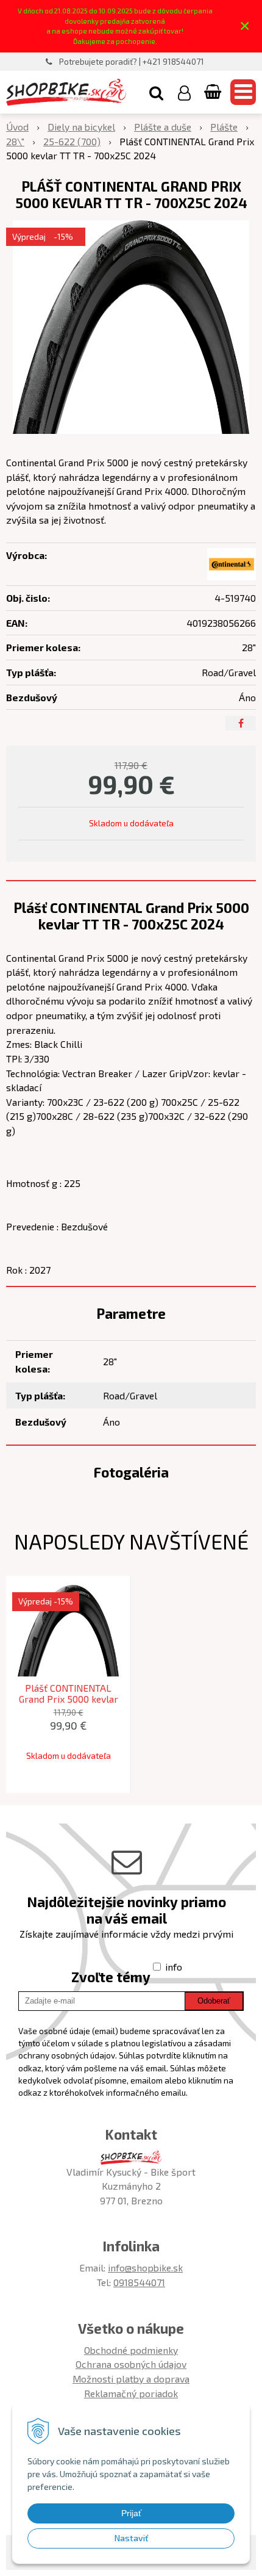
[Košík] (214, 92)
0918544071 (139, 2282)
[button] (156, 92)
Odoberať (214, 2001)
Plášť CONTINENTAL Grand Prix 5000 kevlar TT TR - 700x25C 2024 (69, 1699)
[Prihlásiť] (184, 92)
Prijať (131, 2513)
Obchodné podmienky (131, 2350)
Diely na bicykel (81, 127)
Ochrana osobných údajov (131, 2364)
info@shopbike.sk (145, 2268)
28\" (15, 141)
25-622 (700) (72, 141)
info (174, 1967)
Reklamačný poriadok (131, 2393)
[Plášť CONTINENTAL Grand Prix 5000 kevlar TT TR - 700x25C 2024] (131, 327)
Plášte (224, 127)
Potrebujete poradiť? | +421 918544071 (132, 62)
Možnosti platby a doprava (131, 2379)
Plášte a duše (163, 127)
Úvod (17, 127)
